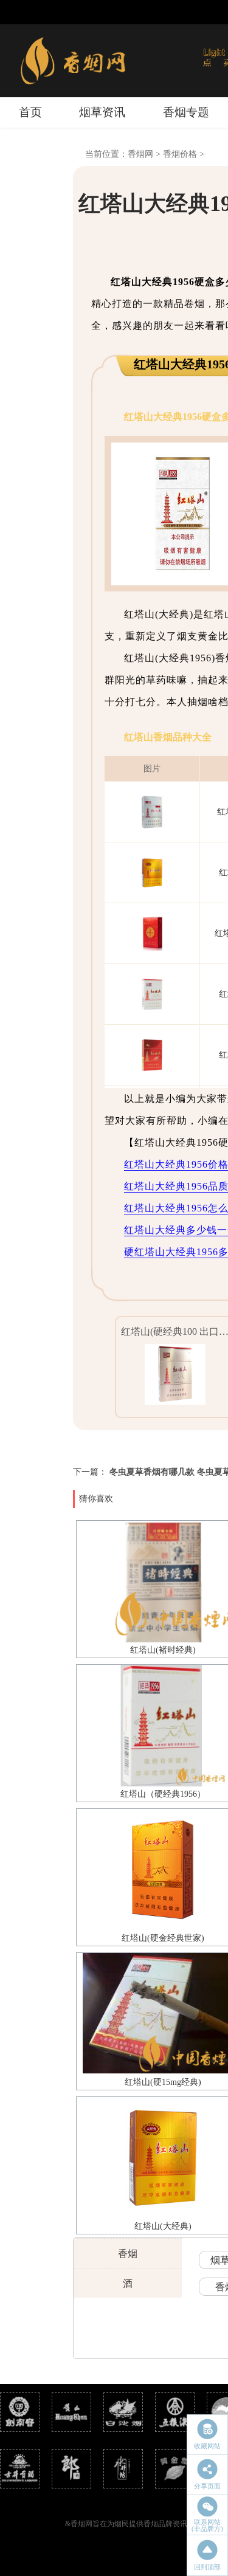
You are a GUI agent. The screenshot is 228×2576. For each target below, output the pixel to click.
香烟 (128, 2254)
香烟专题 (186, 112)
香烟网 (140, 154)
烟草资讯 (102, 112)
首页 (30, 112)
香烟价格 (180, 154)
